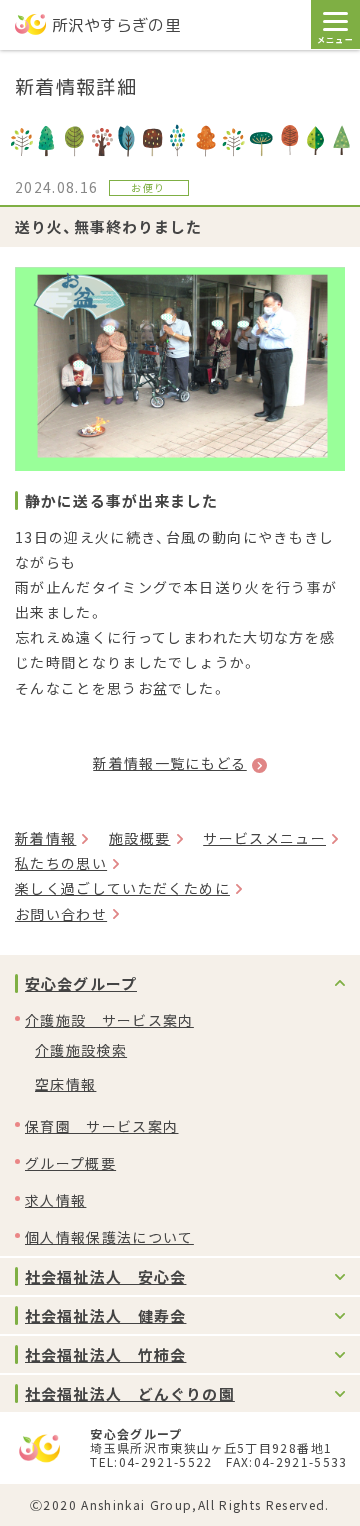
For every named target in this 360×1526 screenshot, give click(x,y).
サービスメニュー (264, 838)
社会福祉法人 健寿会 (105, 1315)
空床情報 (65, 1084)
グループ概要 (70, 1163)
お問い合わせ (61, 914)
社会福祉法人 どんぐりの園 (130, 1393)
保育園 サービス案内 (102, 1126)
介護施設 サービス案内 (109, 1020)
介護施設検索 (81, 1050)
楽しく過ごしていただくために (122, 888)
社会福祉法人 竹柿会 (105, 1354)
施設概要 (139, 838)
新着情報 (45, 838)
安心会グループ (81, 983)
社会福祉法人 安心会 (105, 1276)
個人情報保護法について (109, 1237)
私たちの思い (61, 863)
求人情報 (55, 1200)
